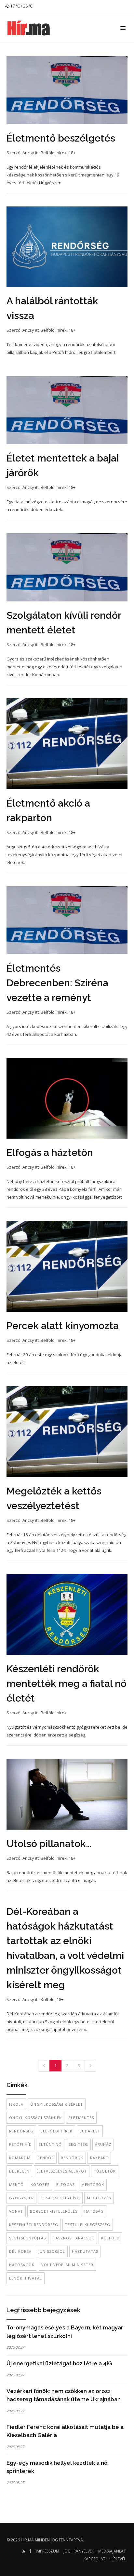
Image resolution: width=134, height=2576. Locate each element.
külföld (110, 2238)
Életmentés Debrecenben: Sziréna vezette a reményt (57, 983)
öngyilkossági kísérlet (57, 2104)
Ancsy (28, 153)
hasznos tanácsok (74, 2238)
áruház (103, 2144)
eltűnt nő (50, 2144)
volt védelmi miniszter (67, 2265)
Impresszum (47, 2551)
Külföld (48, 1999)
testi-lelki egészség (88, 2225)
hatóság (94, 2211)
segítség (78, 2144)
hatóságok (22, 2265)
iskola (16, 2104)
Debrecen (19, 2171)
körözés (40, 2184)
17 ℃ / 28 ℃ (21, 6)
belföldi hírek (56, 2131)
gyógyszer (21, 2198)
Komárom (20, 2158)
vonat (16, 2211)
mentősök (93, 2184)
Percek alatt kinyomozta (63, 1326)
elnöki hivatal (26, 2278)
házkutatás (85, 2251)
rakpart (99, 2158)
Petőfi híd (20, 2144)
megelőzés (99, 2198)
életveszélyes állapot (62, 2171)
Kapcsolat (94, 2559)
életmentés (81, 2118)
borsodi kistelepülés (54, 2211)
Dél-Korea (20, 2251)
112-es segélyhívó (60, 2198)
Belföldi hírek (54, 153)
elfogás (65, 2184)
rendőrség (21, 2131)
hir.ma (27, 2540)
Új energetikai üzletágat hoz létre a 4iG (59, 2363)
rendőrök (72, 2158)
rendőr (46, 2158)
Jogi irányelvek (79, 2551)
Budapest (90, 2131)
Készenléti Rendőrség (34, 2225)
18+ (72, 153)
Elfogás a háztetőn (50, 1152)
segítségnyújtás (27, 2238)
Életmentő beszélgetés (61, 138)
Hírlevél (118, 2559)
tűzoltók (105, 2171)
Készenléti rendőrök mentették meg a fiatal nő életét (67, 1683)
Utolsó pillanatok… (49, 1844)
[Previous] (44, 2066)
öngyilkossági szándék (35, 2118)
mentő (16, 2184)
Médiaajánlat (112, 2551)
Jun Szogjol (52, 2251)
